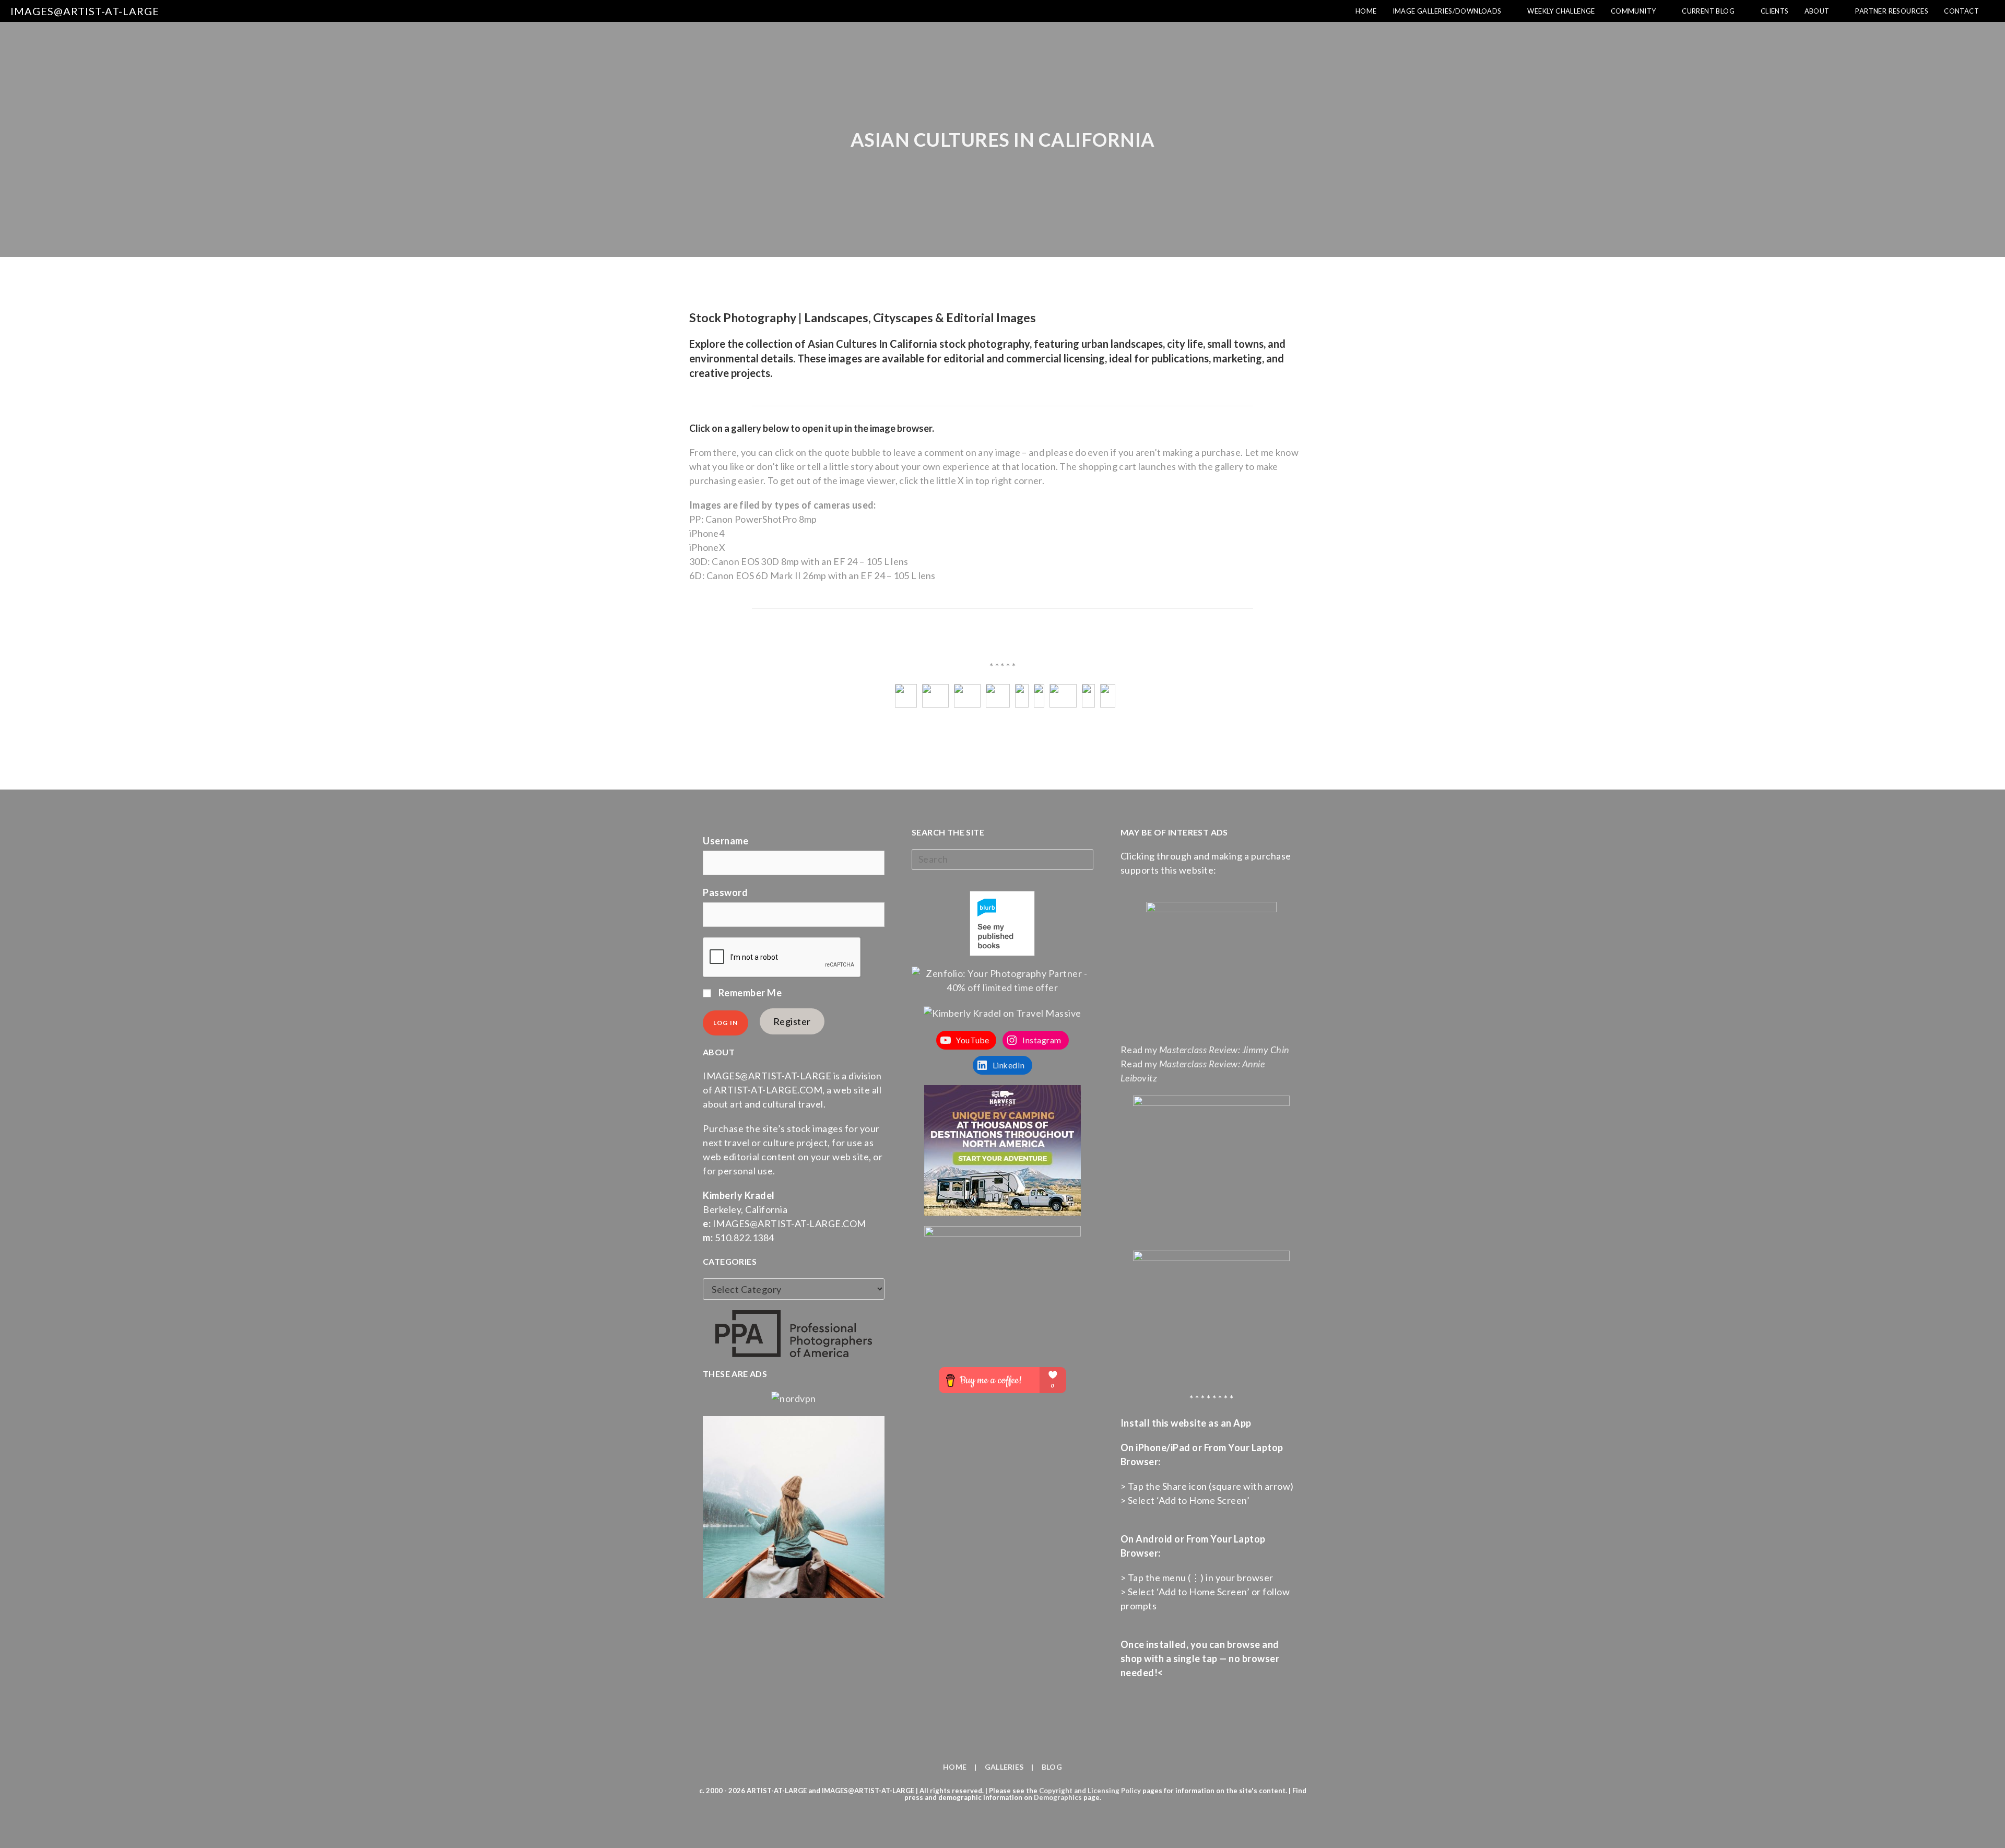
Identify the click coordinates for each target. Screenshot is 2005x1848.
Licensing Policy (1114, 1791)
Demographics (1058, 1797)
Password (725, 892)
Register (792, 1021)
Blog (1052, 1767)
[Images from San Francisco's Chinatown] (1039, 689)
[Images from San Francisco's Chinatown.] (1022, 689)
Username (726, 841)
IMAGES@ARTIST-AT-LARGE (85, 11)
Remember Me (749, 993)
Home (955, 1767)
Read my (1205, 1050)
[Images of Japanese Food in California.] (1108, 689)
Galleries (1004, 1767)
